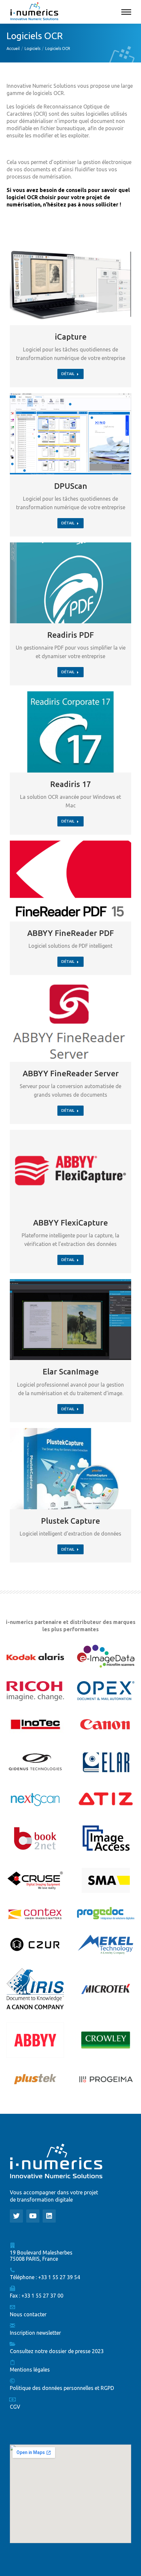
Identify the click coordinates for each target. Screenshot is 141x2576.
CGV (15, 2407)
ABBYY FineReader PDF (70, 933)
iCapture (71, 337)
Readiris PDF (70, 635)
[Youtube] (33, 2216)
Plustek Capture (70, 1521)
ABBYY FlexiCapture (70, 1223)
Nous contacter (28, 2314)
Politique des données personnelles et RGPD (62, 2388)
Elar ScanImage (71, 1372)
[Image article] (70, 285)
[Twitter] (16, 2216)
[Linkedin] (49, 2216)
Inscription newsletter (35, 2333)
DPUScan (71, 486)
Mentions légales (30, 2370)
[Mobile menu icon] (126, 12)
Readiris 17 (71, 784)
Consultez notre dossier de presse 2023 (57, 2351)
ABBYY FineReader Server (71, 1073)
